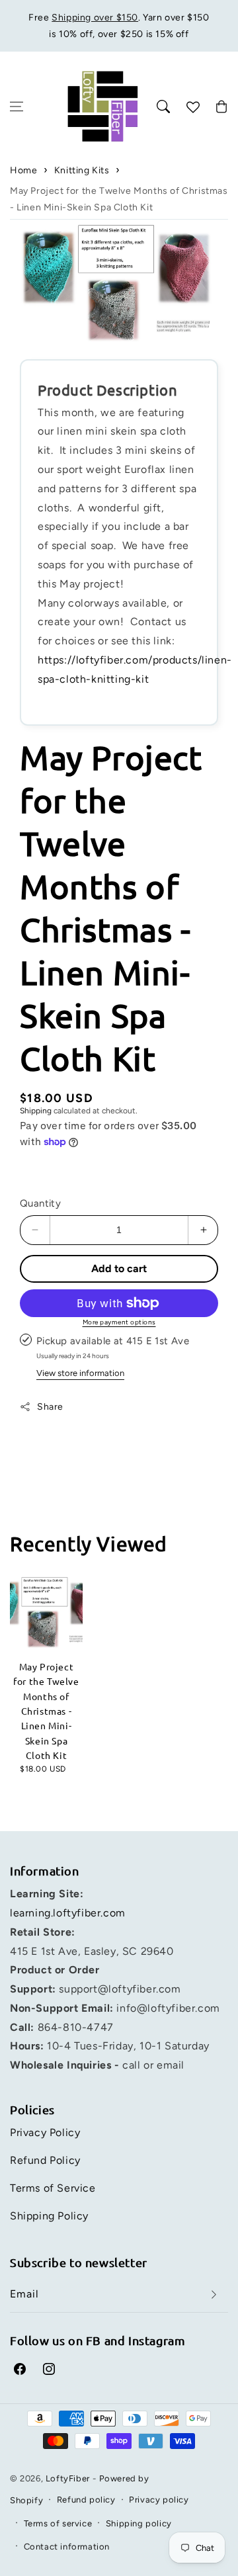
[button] (17, 107)
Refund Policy (45, 2160)
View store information (80, 1373)
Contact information (67, 2547)
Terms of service (58, 2523)
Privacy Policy (45, 2132)
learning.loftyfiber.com (68, 1913)
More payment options (119, 1322)
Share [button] (50, 1407)
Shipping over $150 (95, 18)
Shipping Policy (49, 2216)
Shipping (36, 1111)
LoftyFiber (68, 2478)
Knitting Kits (82, 170)
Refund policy (86, 2500)
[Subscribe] (214, 2295)
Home (23, 170)
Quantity (40, 1203)
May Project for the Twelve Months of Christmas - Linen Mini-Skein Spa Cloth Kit (119, 199)
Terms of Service (53, 2188)
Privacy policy (159, 2500)
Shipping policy (139, 2523)
